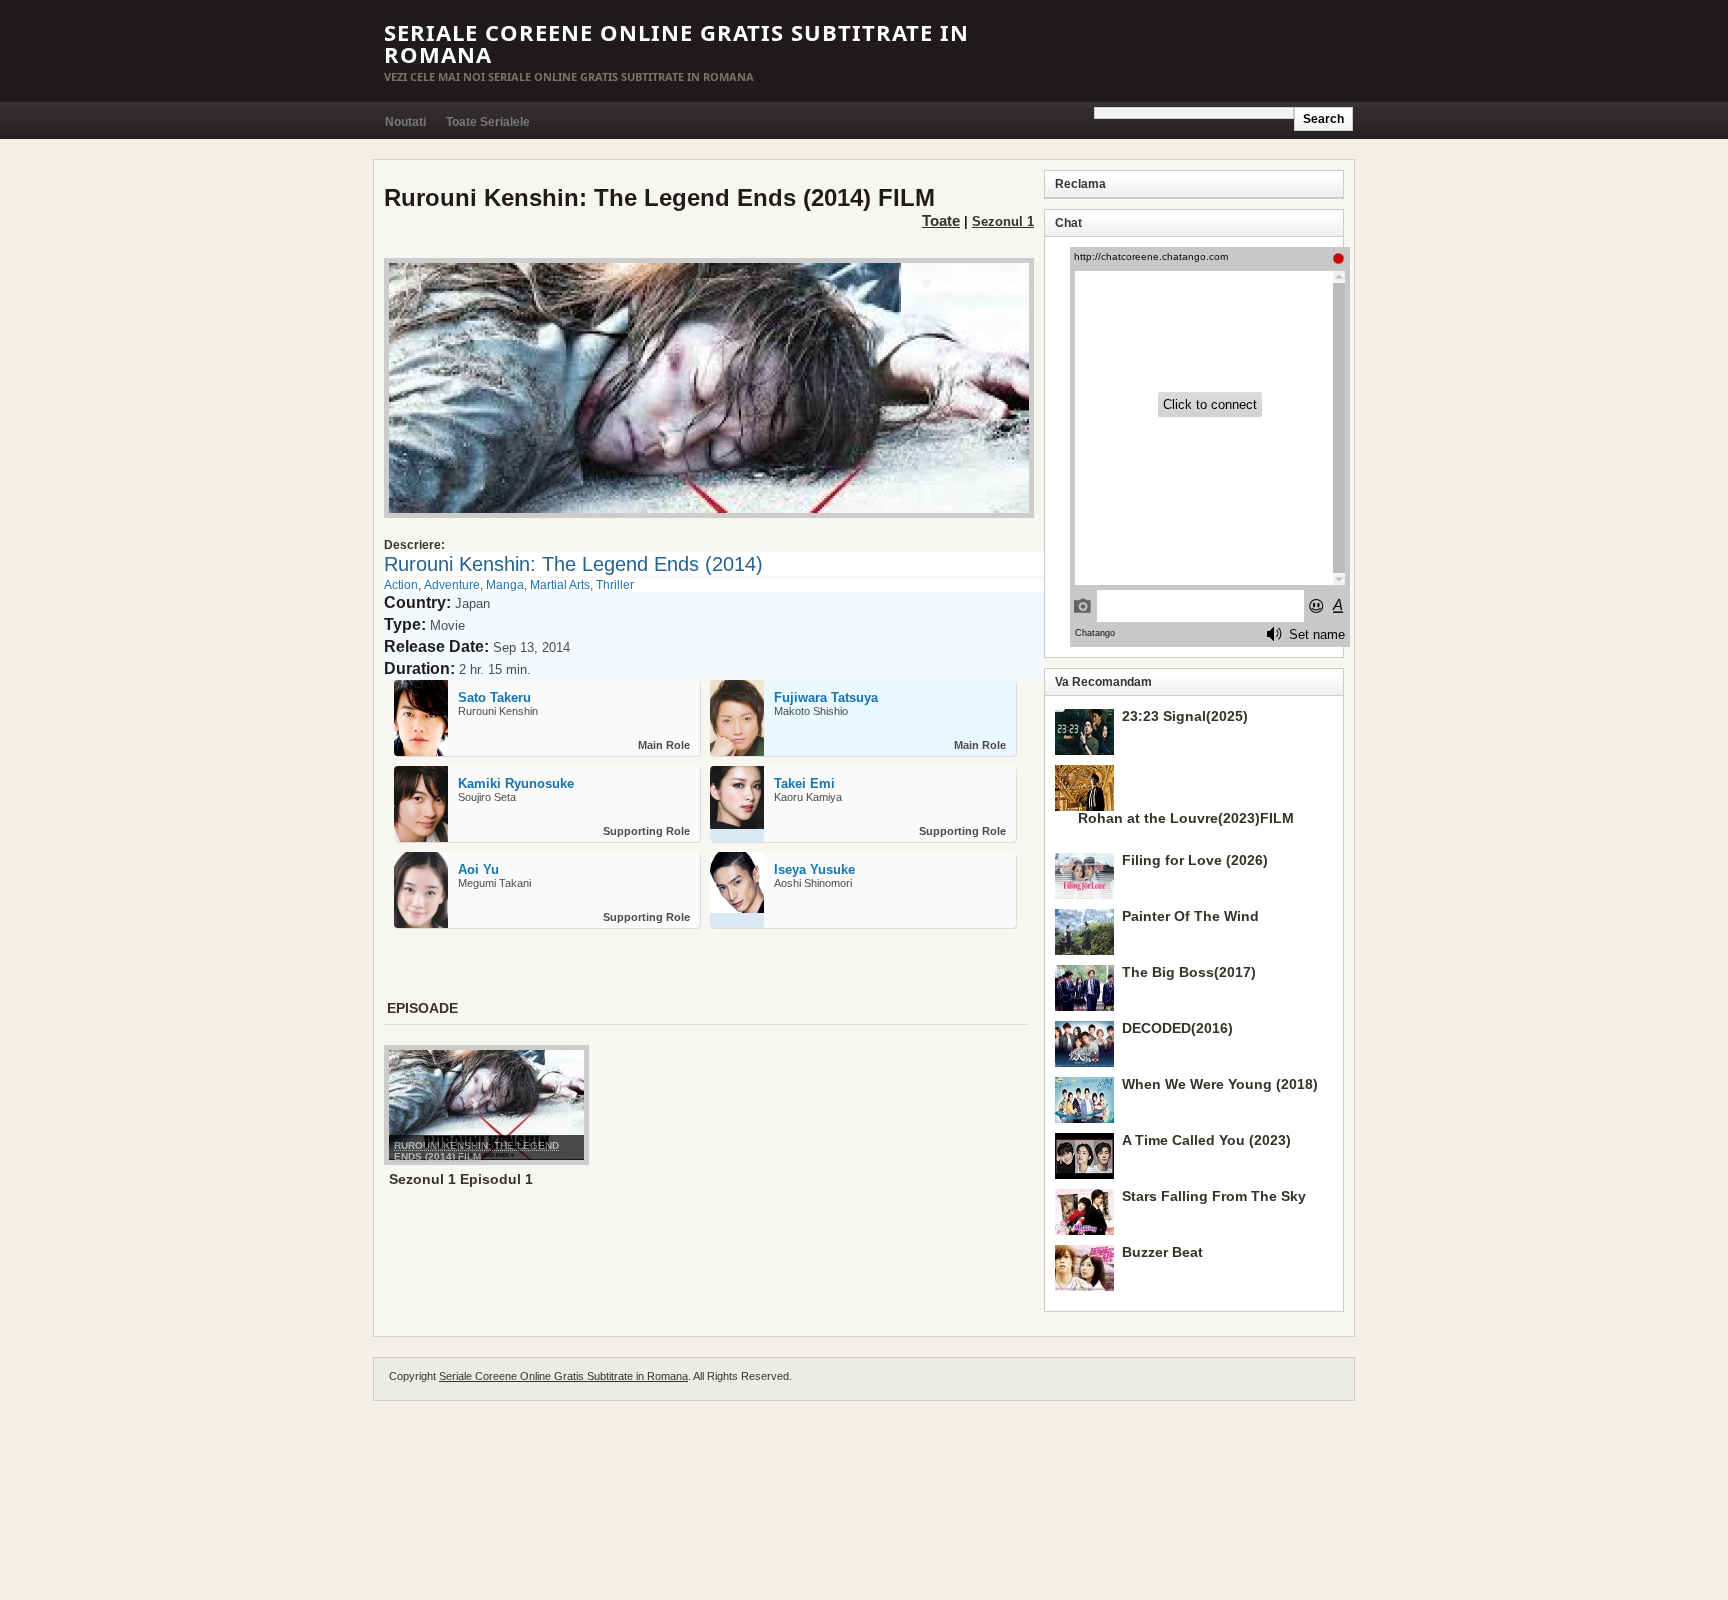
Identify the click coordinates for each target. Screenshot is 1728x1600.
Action (401, 585)
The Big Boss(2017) (1189, 972)
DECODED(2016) (1177, 1028)
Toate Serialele (488, 122)
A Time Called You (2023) (1206, 1140)
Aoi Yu (478, 869)
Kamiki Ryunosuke (516, 783)
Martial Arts (560, 585)
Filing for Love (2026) (1195, 860)
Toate (941, 220)
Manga (505, 585)
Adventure (452, 585)
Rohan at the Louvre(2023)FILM (1186, 818)
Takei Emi (804, 783)
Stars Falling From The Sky (1214, 1196)
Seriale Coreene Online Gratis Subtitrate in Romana (676, 43)
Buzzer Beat (1162, 1252)
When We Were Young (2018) (1220, 1084)
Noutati (405, 122)
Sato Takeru (494, 697)
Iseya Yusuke (814, 869)
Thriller (615, 585)
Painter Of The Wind (1190, 916)
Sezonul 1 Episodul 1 (461, 1179)
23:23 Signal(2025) (1185, 716)
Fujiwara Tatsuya (826, 697)
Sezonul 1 (1003, 221)
